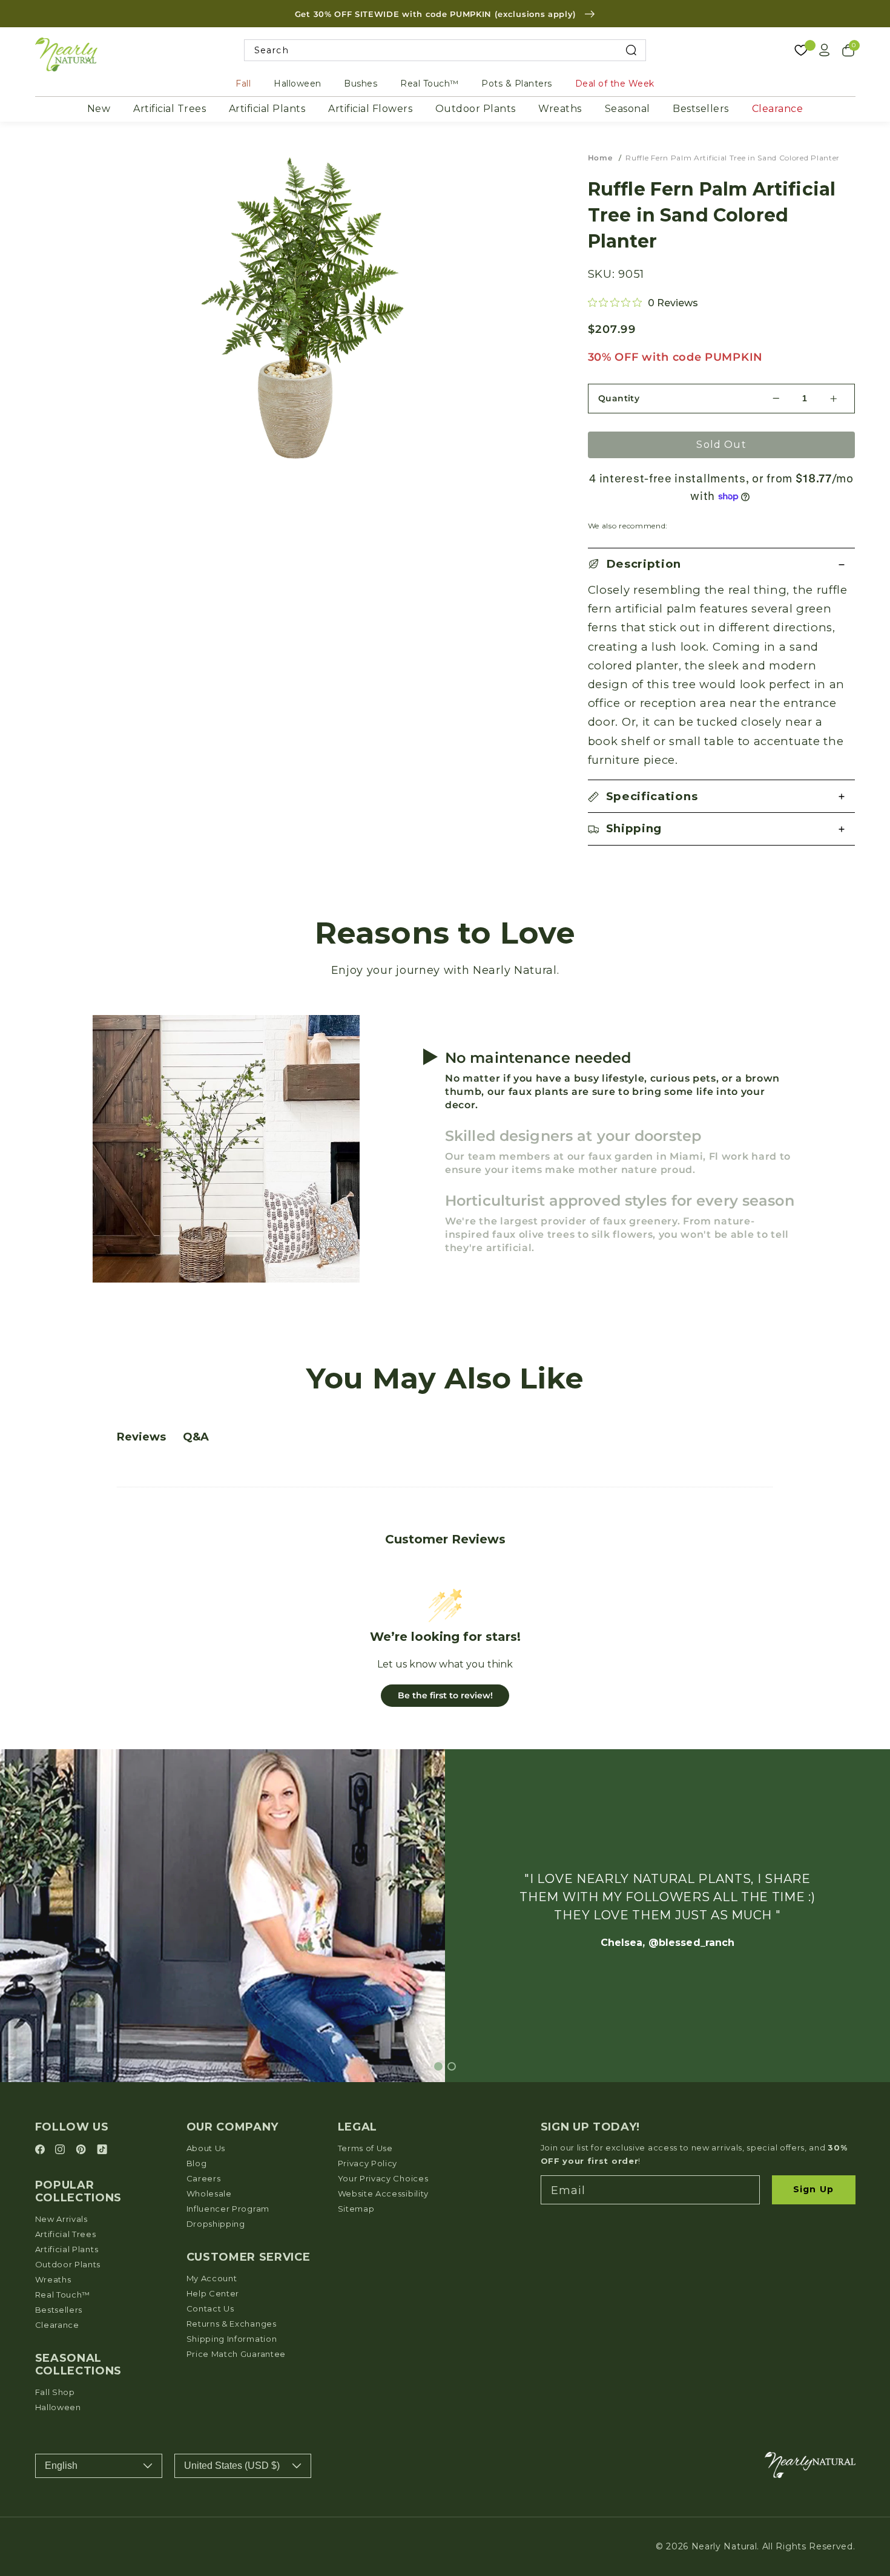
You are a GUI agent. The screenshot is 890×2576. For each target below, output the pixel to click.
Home (600, 158)
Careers (204, 2178)
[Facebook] (42, 2150)
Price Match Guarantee (236, 2354)
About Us (206, 2148)
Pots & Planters (517, 84)
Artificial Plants (267, 109)
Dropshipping (216, 2224)
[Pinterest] (83, 2150)
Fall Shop (55, 2392)
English (61, 2466)
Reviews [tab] (141, 1437)
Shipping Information (232, 2339)
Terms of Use (365, 2148)
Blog (197, 2163)
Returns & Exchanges (232, 2324)
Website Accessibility (384, 2193)
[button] (722, 564)
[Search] (631, 51)
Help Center (213, 2293)
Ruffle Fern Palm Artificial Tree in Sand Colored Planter (733, 158)
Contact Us (210, 2308)
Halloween (298, 84)
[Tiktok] (102, 2150)
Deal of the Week (615, 84)
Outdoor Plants (476, 109)
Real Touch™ (430, 84)
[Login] (825, 50)
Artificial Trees (170, 109)
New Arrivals (61, 2219)
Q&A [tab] (196, 1437)
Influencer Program (228, 2209)
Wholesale (209, 2193)
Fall (243, 84)
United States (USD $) (232, 2466)
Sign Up (813, 2189)
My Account (212, 2278)
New (99, 109)
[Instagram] (62, 2150)
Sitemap (356, 2209)
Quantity (619, 398)
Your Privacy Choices (383, 2178)
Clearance (778, 109)
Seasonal (628, 109)
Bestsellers (701, 109)
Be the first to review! (445, 1695)
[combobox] (445, 51)
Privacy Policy (368, 2163)
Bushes (361, 84)
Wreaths (560, 109)
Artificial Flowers (370, 109)
